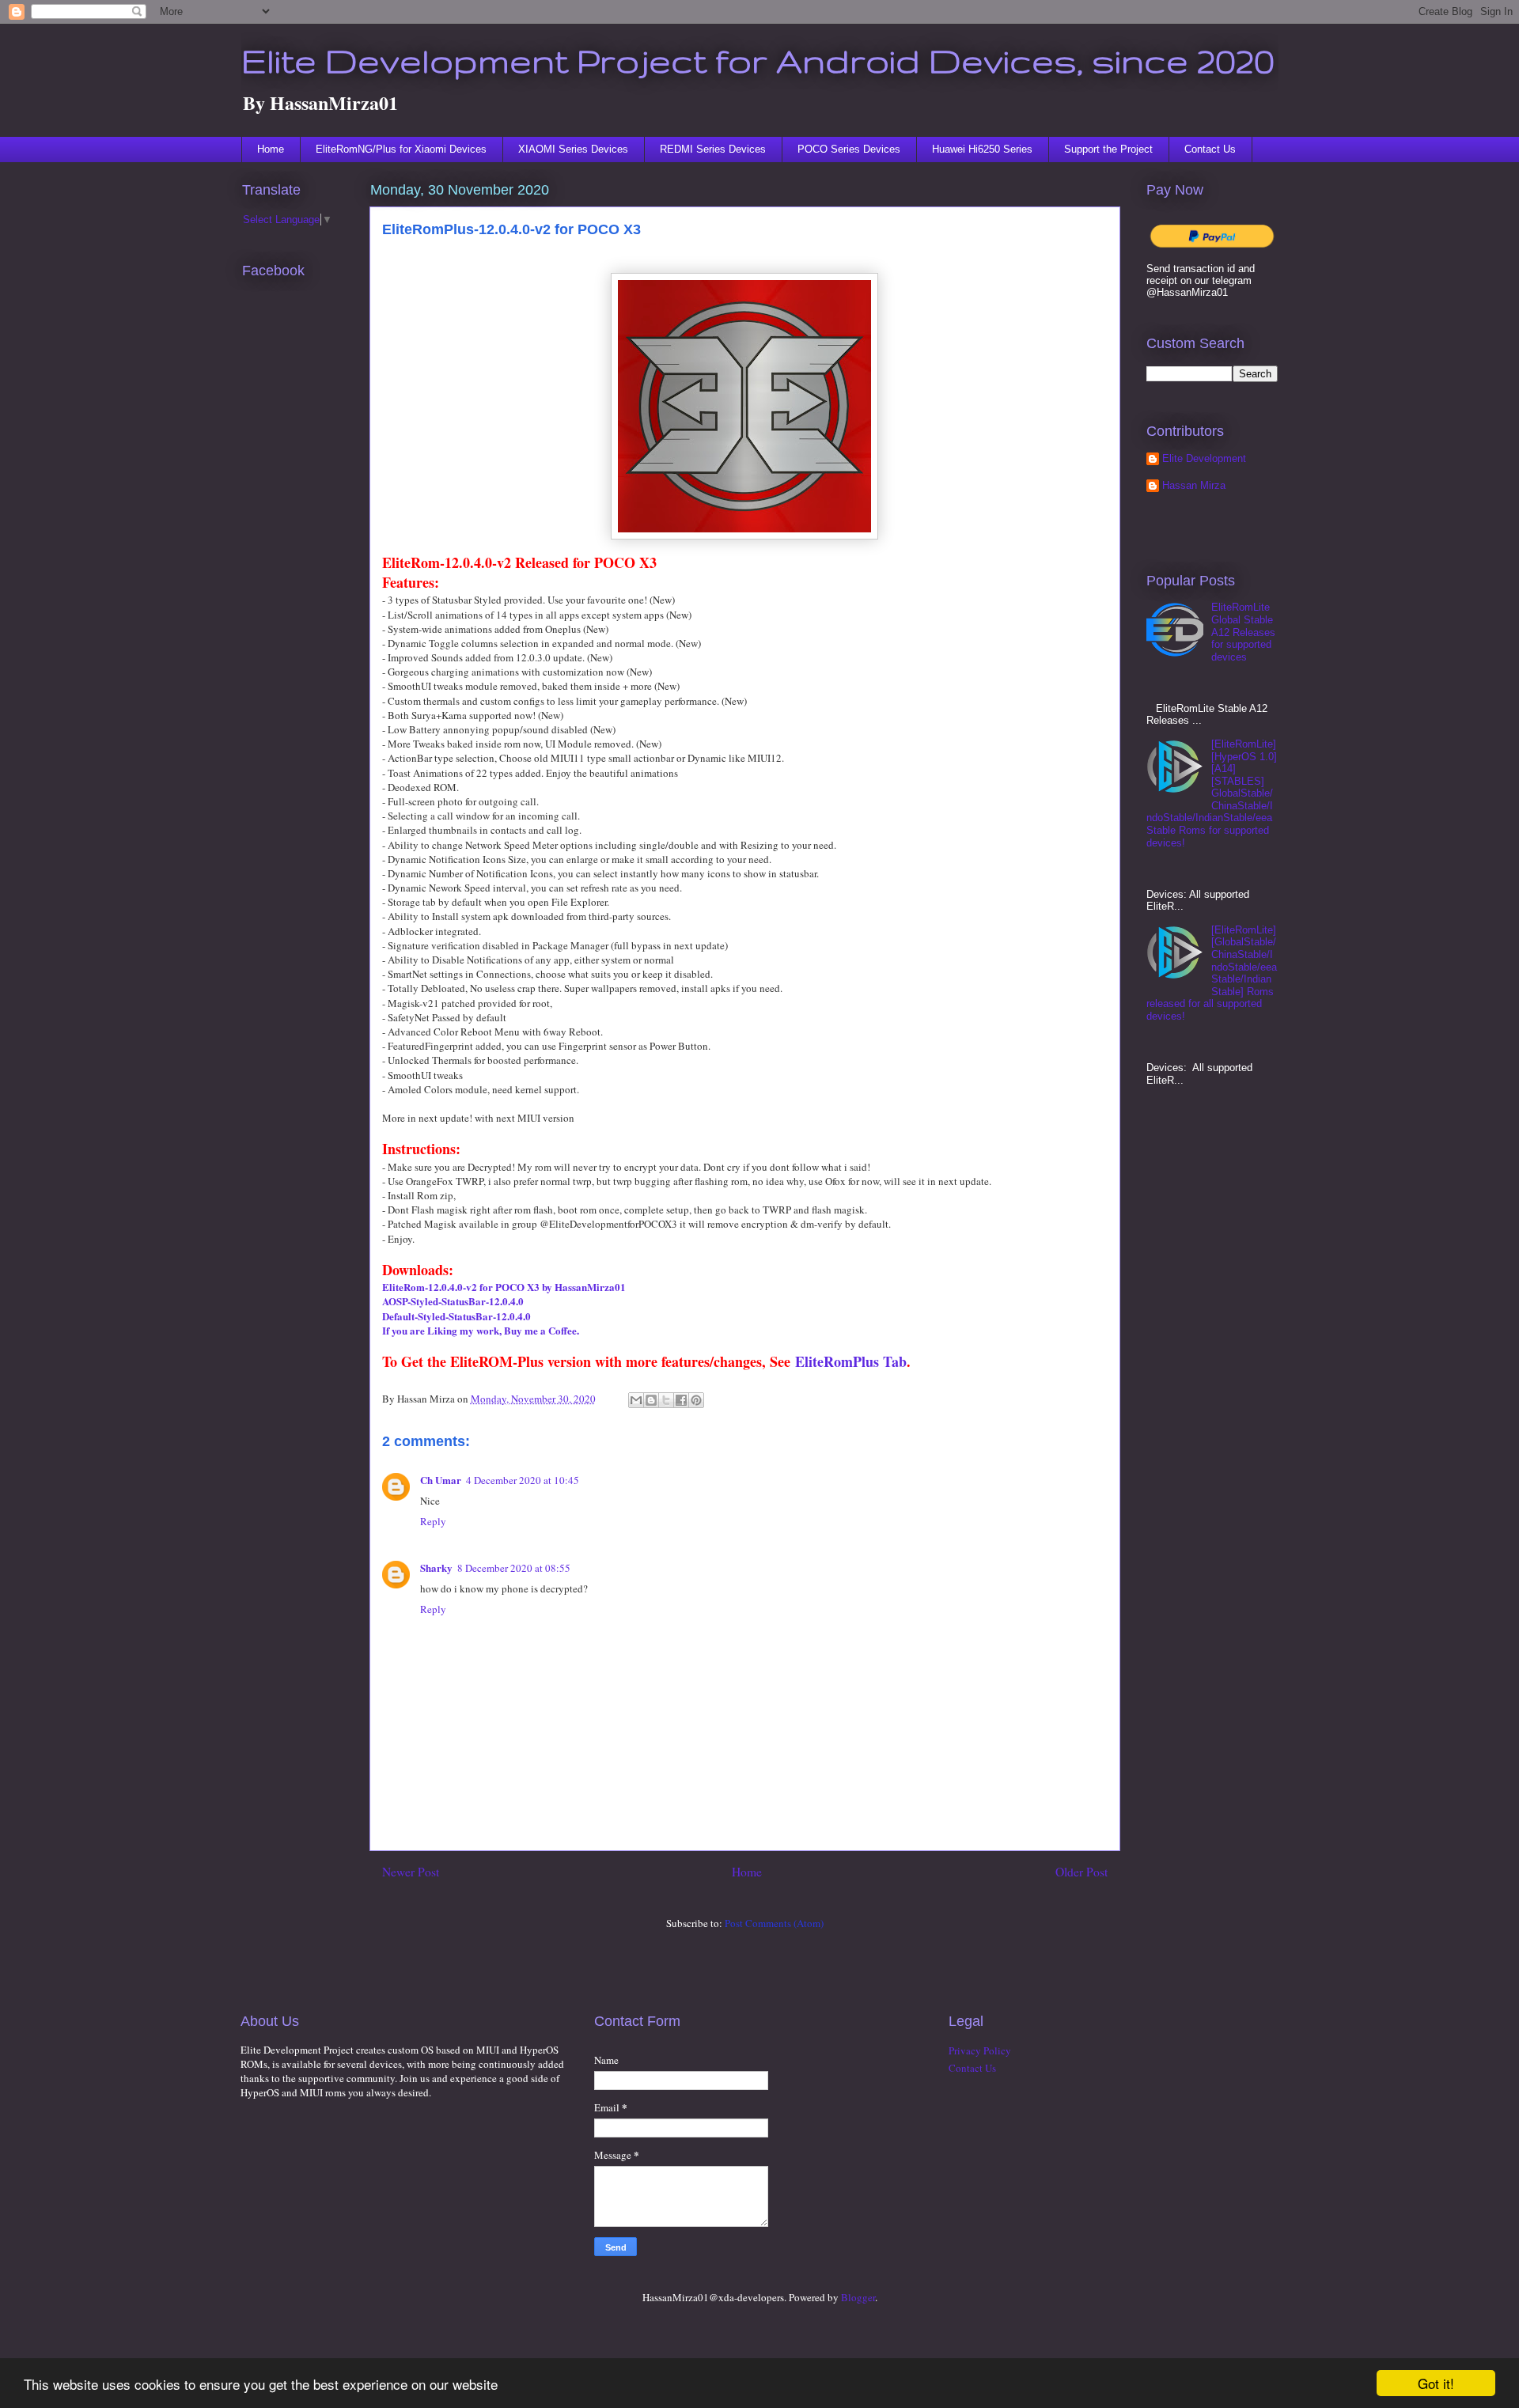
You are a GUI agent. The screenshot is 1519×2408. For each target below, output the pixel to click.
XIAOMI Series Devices (573, 149)
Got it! (1436, 2383)
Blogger (858, 2297)
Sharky (436, 1567)
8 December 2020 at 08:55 (514, 1568)
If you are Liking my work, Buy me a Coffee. (481, 1330)
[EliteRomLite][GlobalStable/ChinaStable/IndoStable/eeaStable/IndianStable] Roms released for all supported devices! (1212, 973)
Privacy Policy (980, 2050)
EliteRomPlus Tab (851, 1361)
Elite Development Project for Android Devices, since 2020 (758, 60)
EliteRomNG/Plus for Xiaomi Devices (401, 149)
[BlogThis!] (651, 1400)
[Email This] (636, 1400)
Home (271, 149)
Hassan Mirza (1194, 485)
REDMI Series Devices (713, 149)
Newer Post (411, 1872)
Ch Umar (441, 1480)
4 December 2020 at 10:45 (523, 1480)
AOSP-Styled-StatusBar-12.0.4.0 (453, 1301)
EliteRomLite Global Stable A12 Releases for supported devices (1243, 632)
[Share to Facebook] (681, 1400)
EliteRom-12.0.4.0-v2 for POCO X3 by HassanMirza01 (504, 1287)
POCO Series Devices (849, 149)
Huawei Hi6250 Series (982, 149)
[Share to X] (666, 1400)
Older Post (1081, 1872)
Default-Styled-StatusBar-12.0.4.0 (456, 1316)
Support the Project (1108, 149)
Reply (433, 1521)
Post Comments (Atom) (774, 1923)
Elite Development (1204, 458)
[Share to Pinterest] (696, 1400)
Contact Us (1210, 149)
